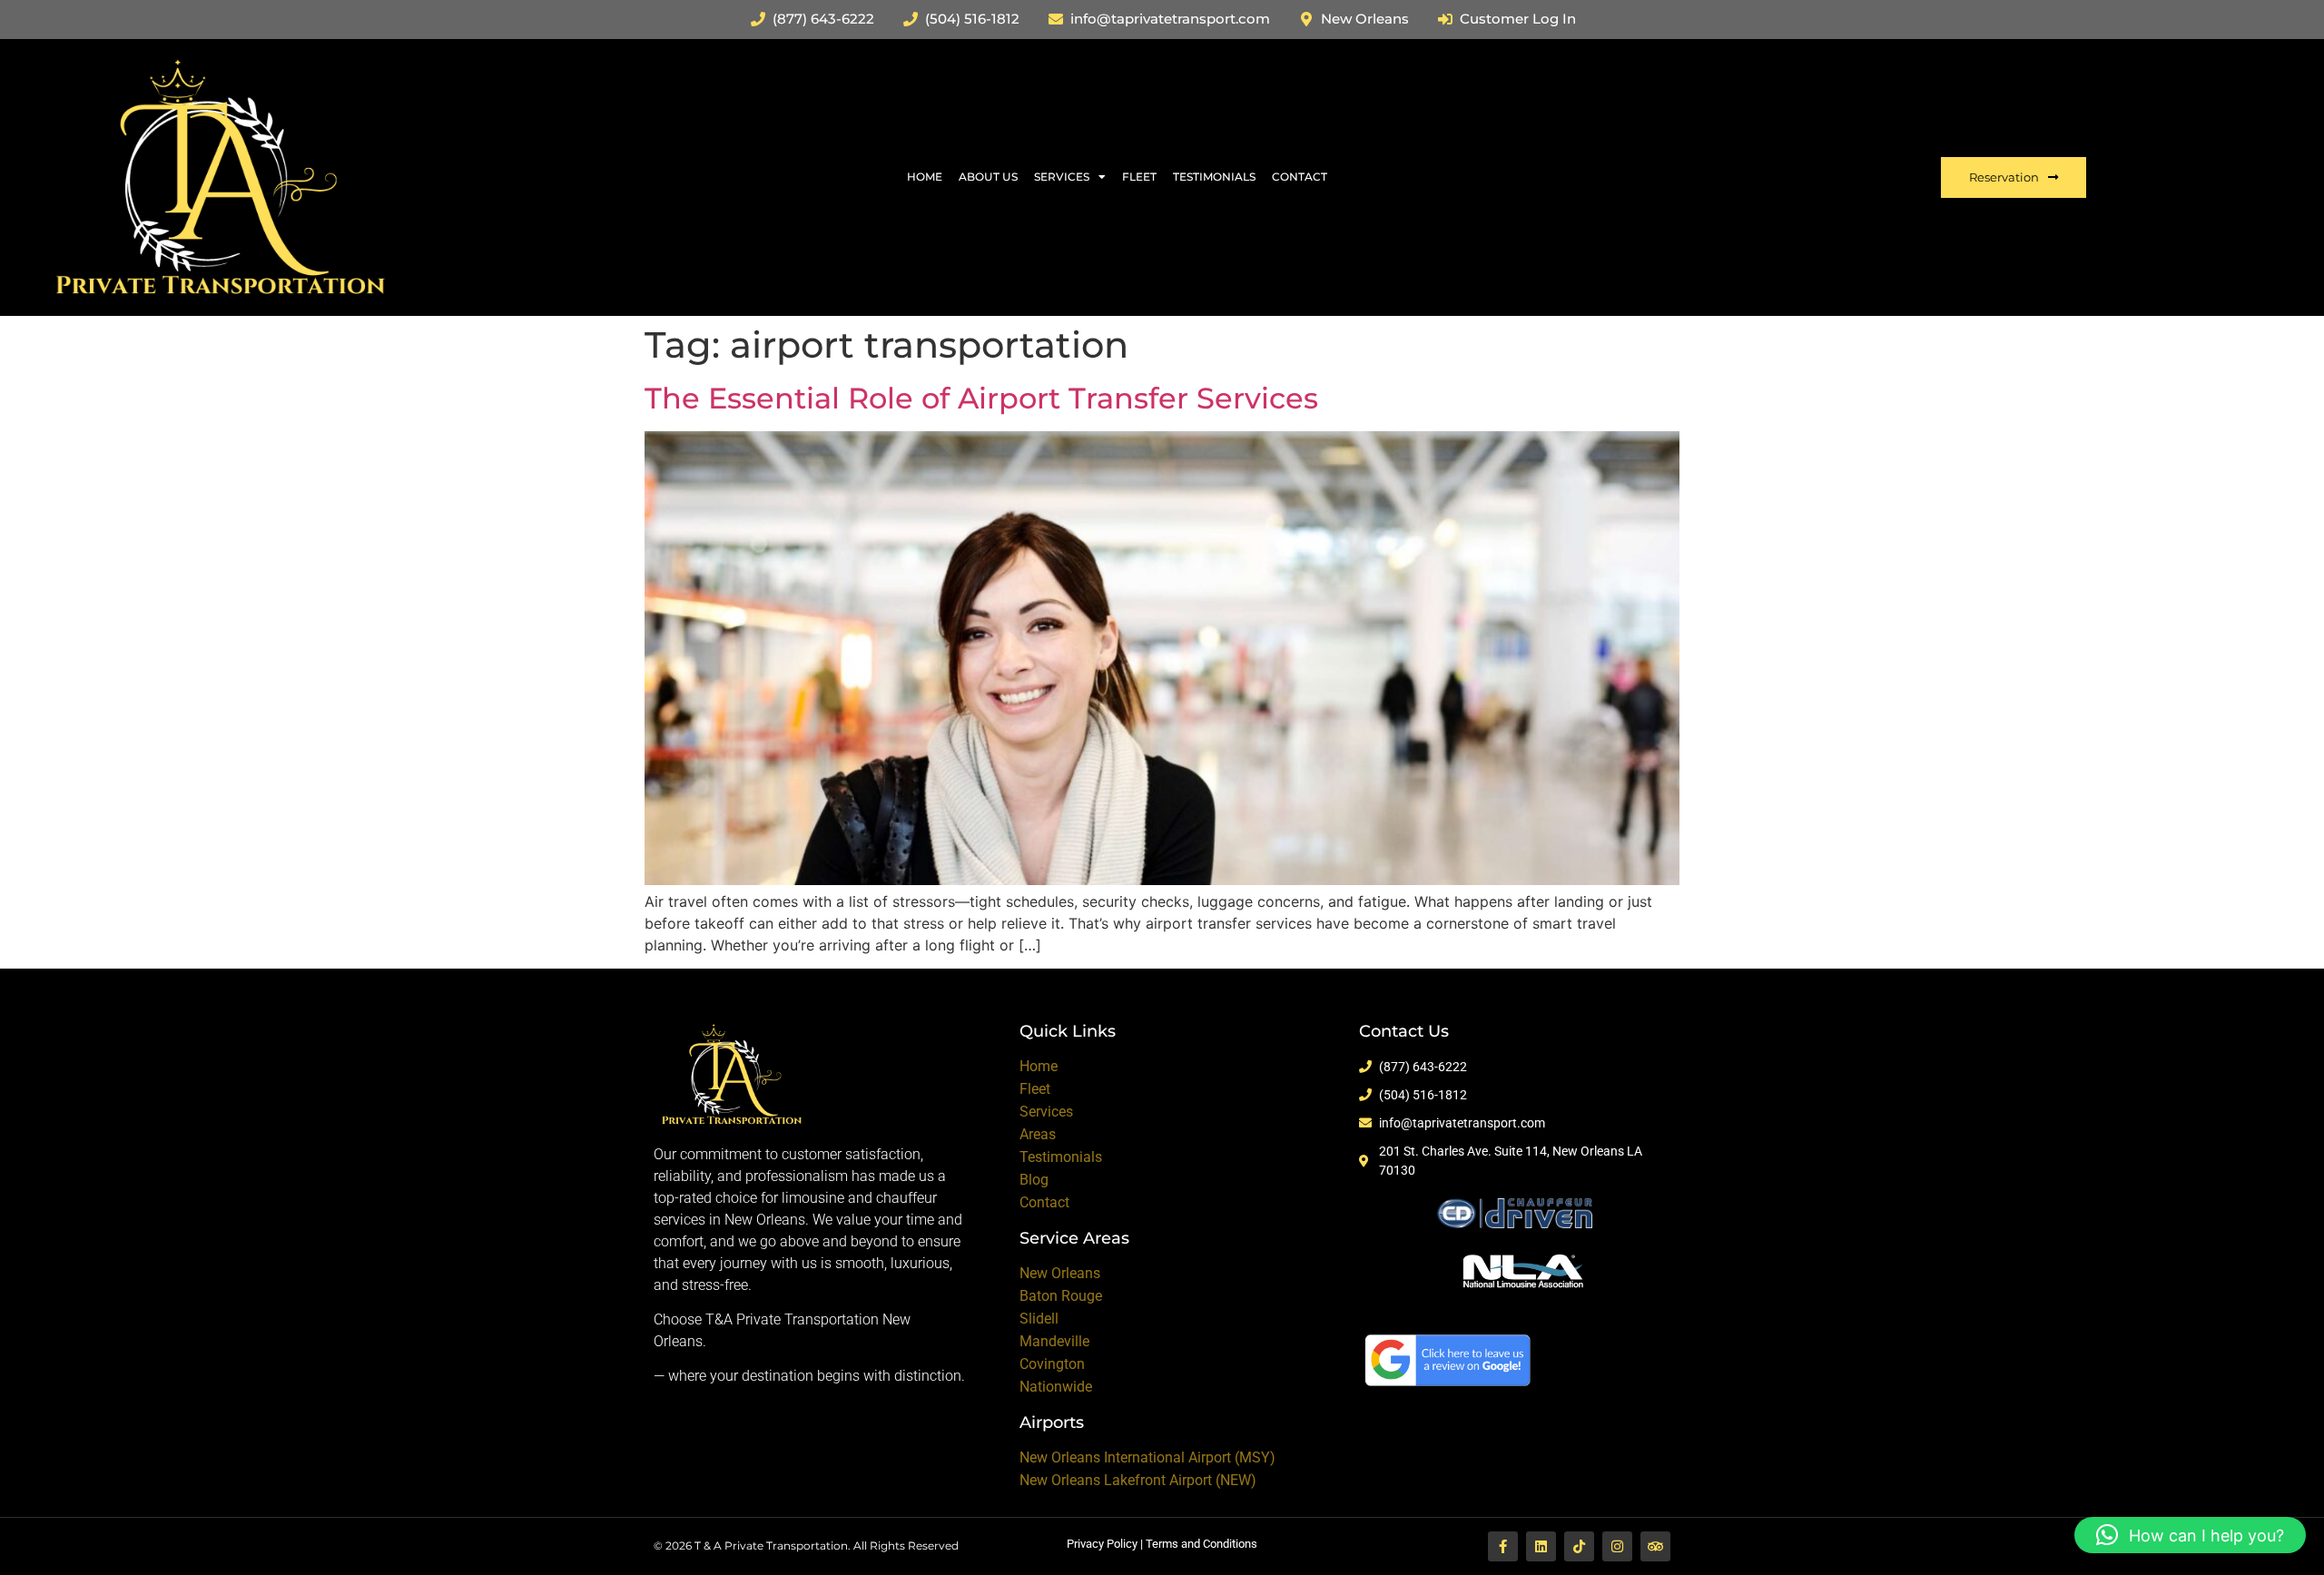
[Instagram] (1617, 1546)
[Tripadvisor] (1655, 1546)
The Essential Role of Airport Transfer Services (981, 398)
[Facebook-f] (1503, 1546)
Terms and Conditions (1201, 1544)
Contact (1300, 177)
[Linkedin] (1541, 1546)
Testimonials (1214, 177)
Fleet (1139, 177)
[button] (2190, 1535)
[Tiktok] (1579, 1546)
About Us (988, 177)
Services (1062, 177)
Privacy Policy (1102, 1544)
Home (925, 177)
